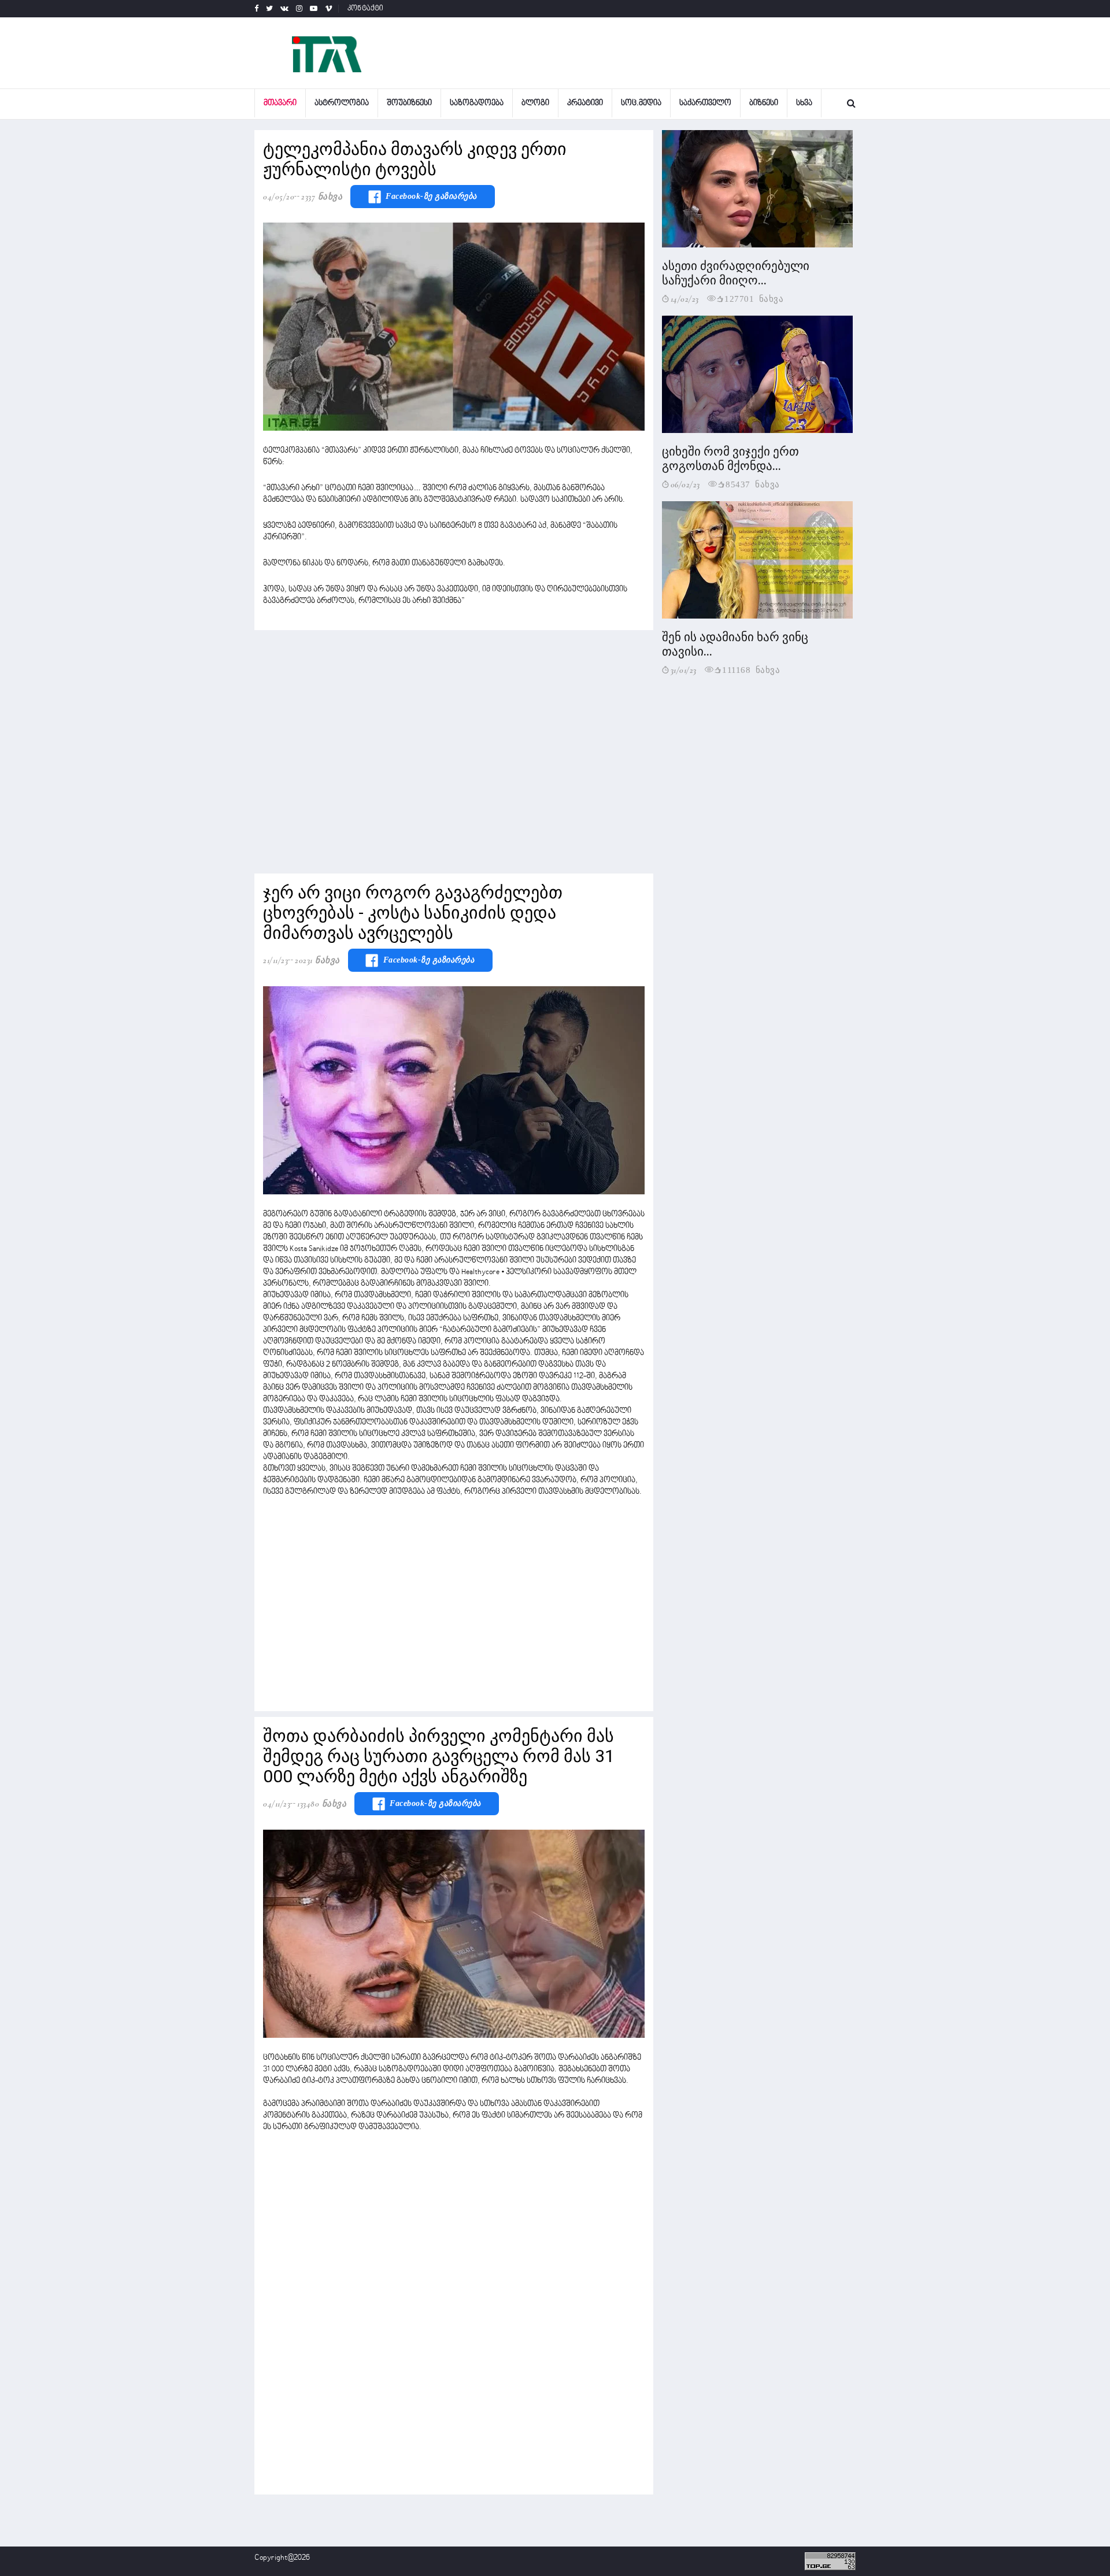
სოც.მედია (641, 103)
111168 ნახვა (751, 669)
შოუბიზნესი (409, 103)
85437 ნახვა (753, 484)
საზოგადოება (477, 103)
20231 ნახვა (317, 960)
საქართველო (705, 103)
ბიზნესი (764, 103)
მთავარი (280, 103)
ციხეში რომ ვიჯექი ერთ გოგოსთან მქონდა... (730, 459)
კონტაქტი (366, 9)
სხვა (804, 103)
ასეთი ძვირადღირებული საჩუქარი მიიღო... (736, 273)
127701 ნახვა (754, 298)
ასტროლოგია (342, 103)
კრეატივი (585, 103)
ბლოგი (535, 103)
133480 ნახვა (322, 1804)
